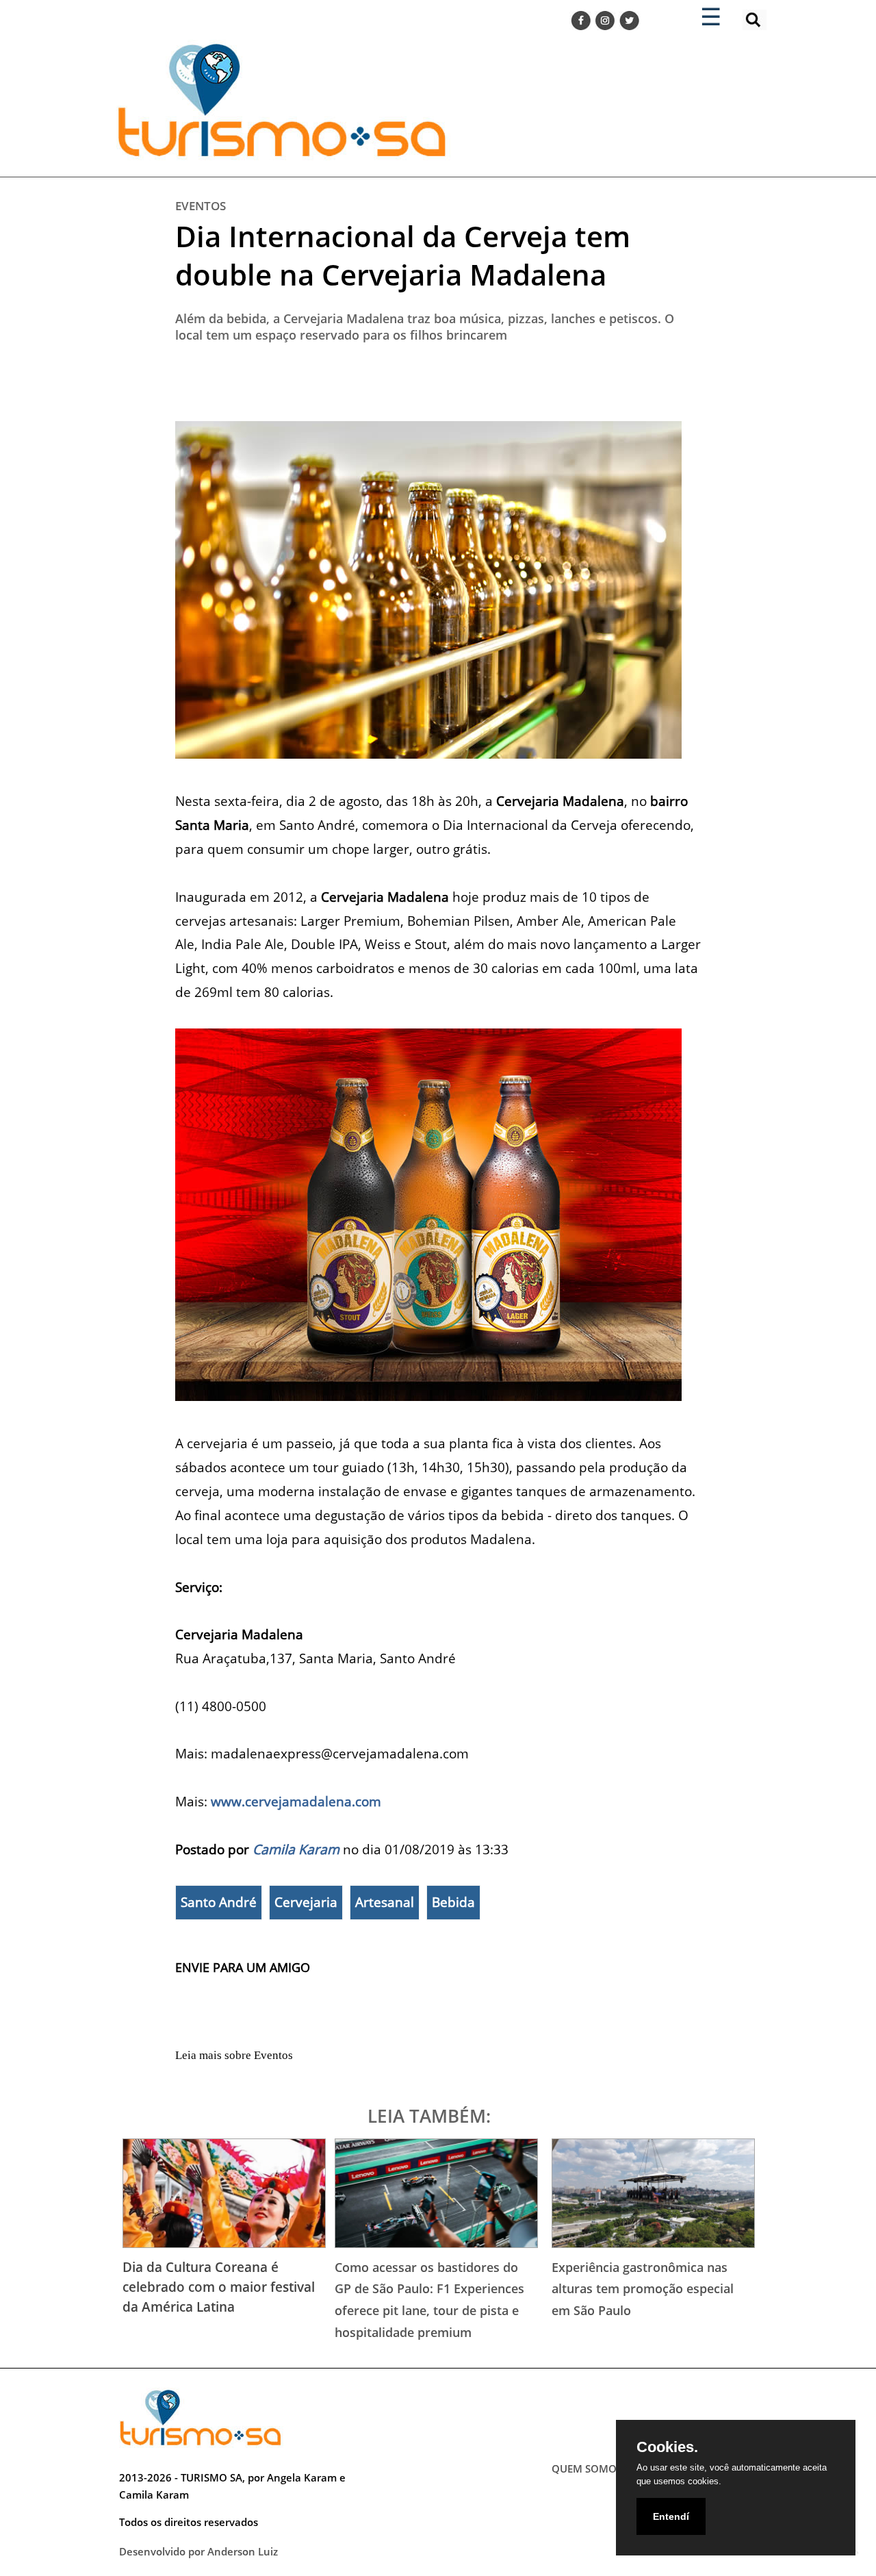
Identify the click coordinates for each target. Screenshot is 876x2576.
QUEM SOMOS (587, 2468)
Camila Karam (296, 1849)
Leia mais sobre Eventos (234, 2055)
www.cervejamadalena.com (296, 1801)
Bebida (453, 1902)
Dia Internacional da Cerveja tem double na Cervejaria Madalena (403, 255)
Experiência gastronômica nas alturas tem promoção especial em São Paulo (643, 2289)
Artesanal (385, 1902)
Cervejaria (306, 1902)
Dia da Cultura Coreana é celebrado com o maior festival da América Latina (219, 2287)
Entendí (671, 2516)
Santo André (219, 1902)
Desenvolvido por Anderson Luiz (198, 2551)
